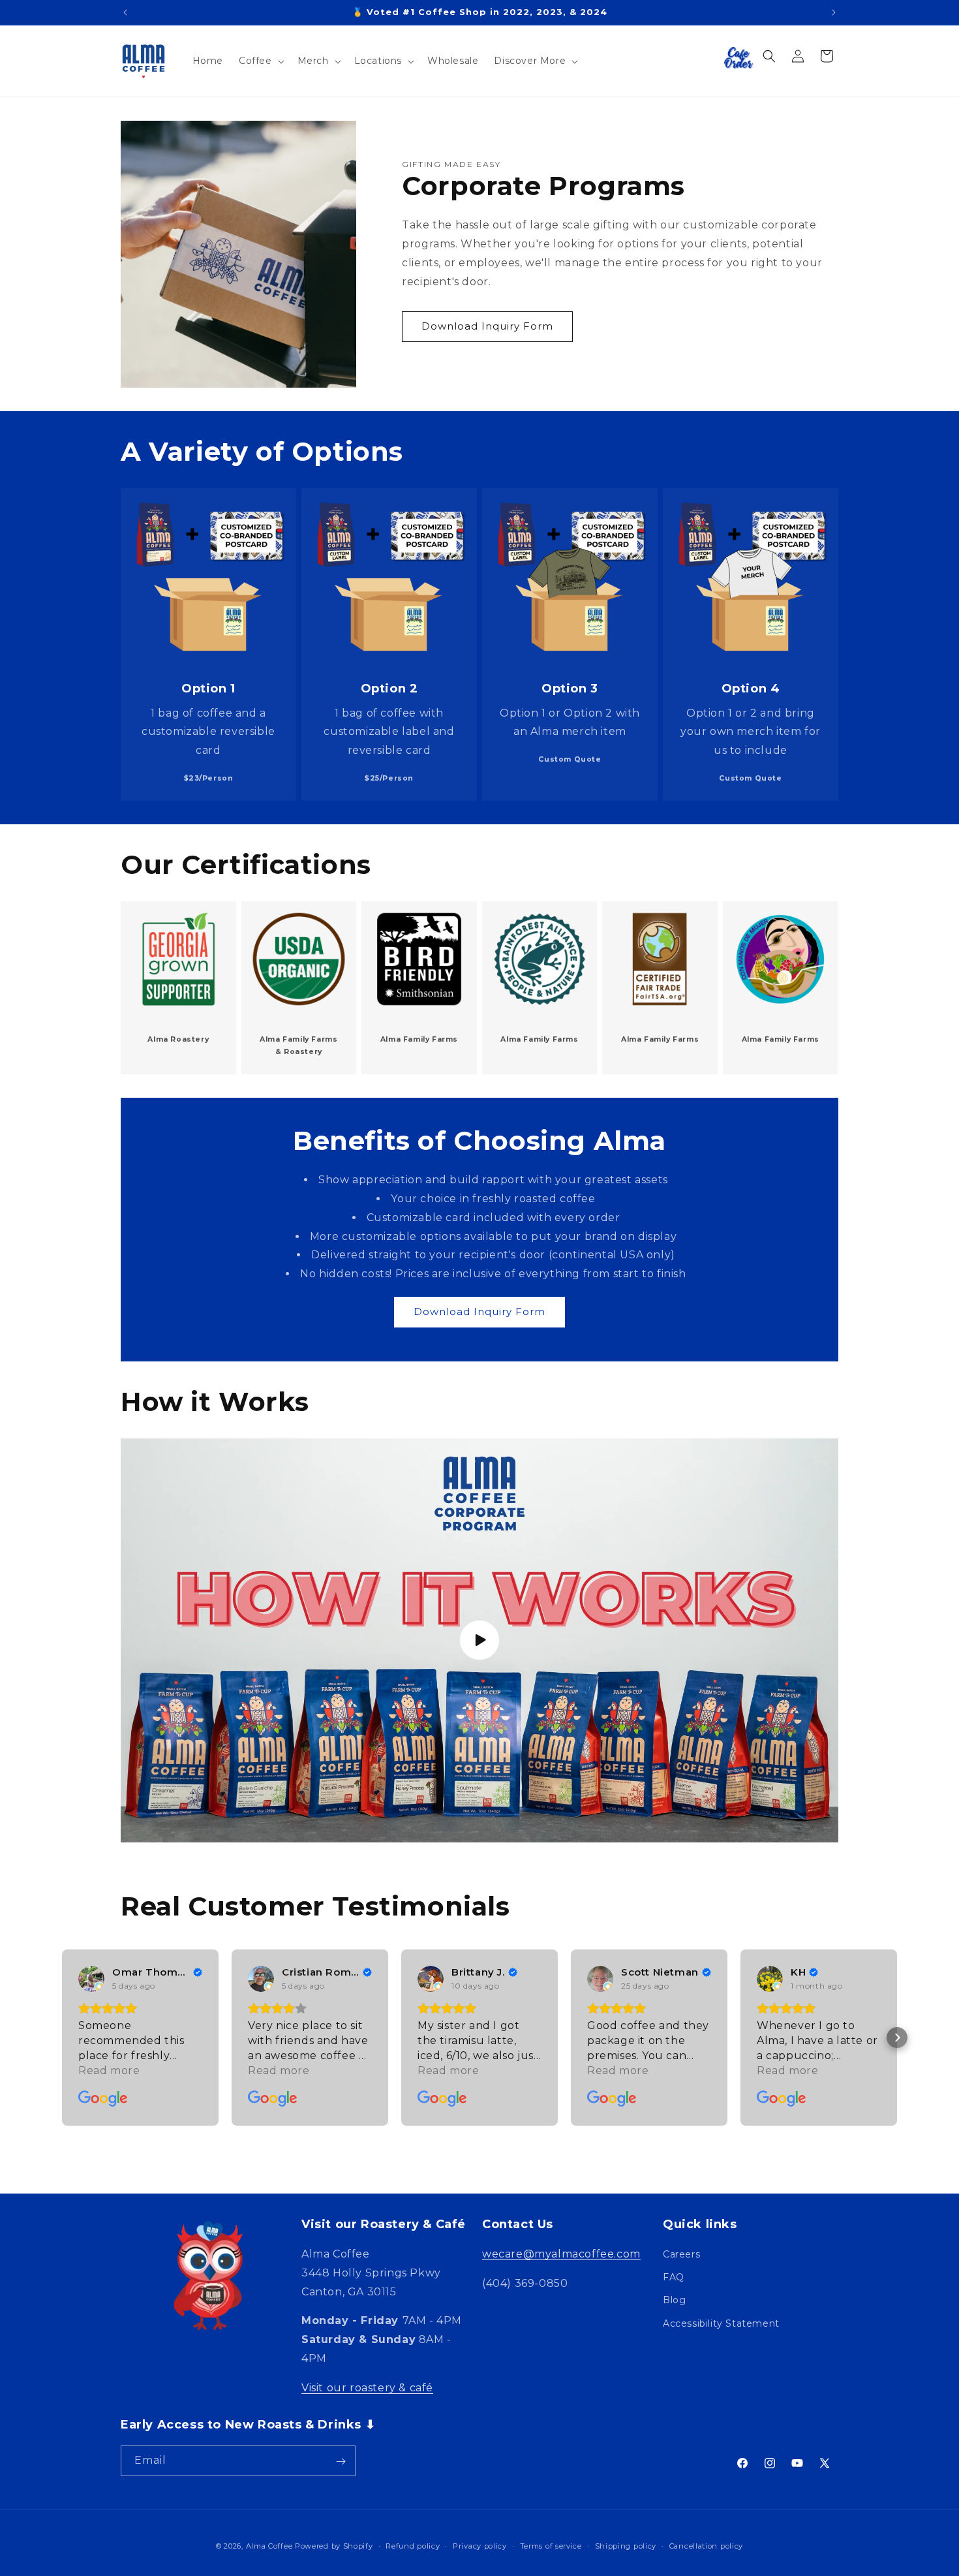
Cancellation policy (706, 2545)
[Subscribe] (341, 2461)
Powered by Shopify (334, 2546)
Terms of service (551, 2545)
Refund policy (413, 2545)
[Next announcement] (834, 12)
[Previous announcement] (125, 12)
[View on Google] (91, 1979)
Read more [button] (109, 2071)
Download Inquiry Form (487, 326)
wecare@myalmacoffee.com (561, 2255)
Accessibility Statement (721, 2323)
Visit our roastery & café (367, 2388)
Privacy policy (480, 2545)
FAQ (674, 2278)
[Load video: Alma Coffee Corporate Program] (479, 1640)
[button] (260, 61)
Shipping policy (626, 2545)
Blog (674, 2301)
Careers (681, 2255)
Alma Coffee (269, 2546)
